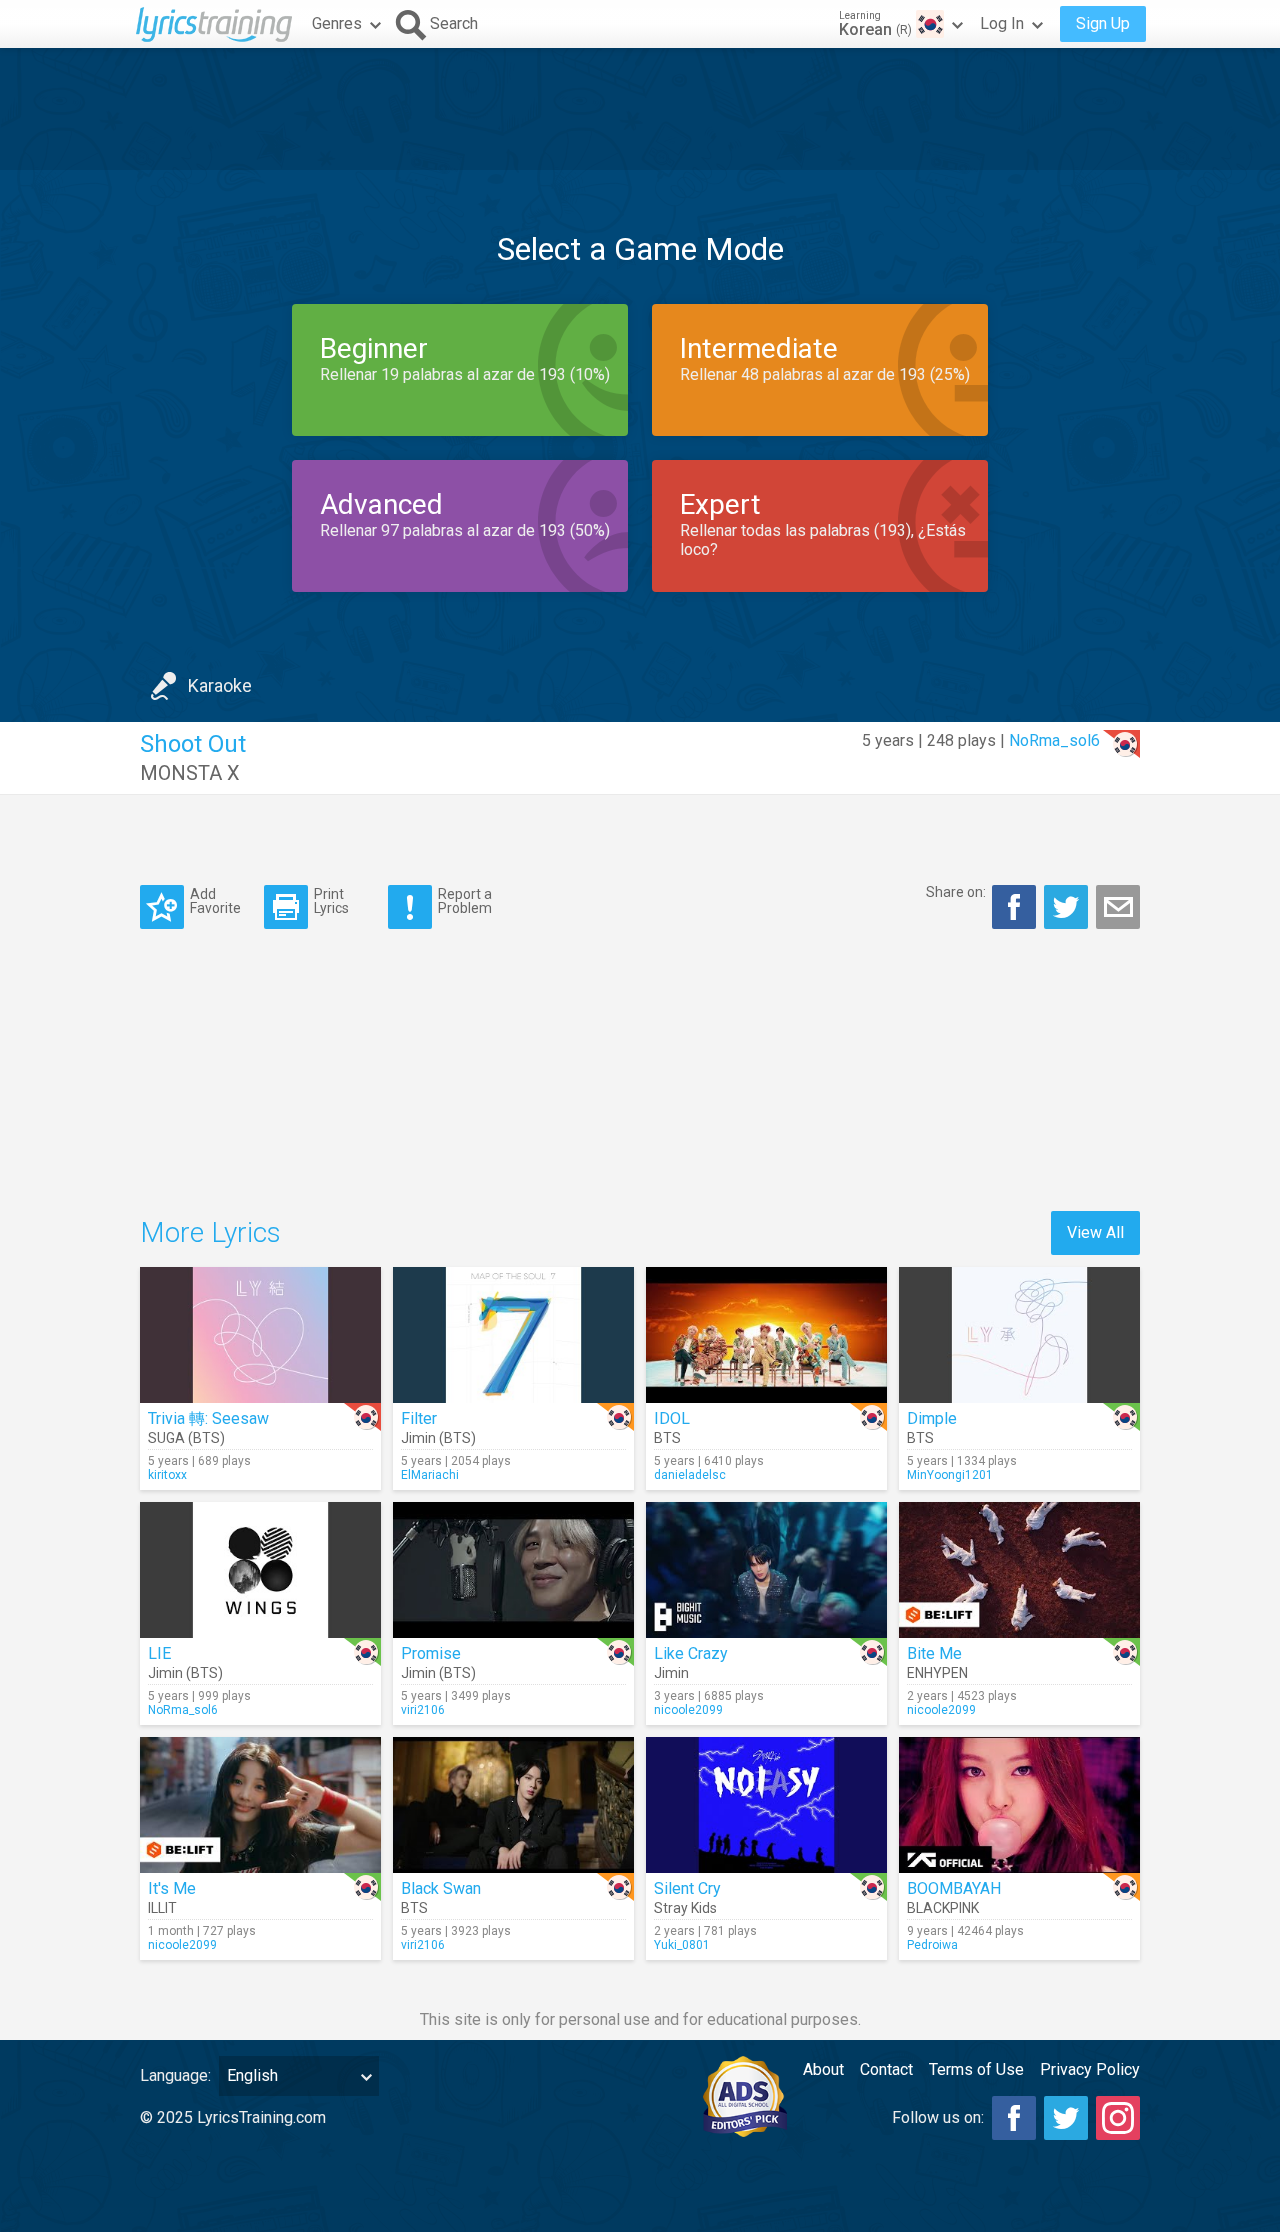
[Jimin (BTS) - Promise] (513, 1570)
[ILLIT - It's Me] (260, 1805)
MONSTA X (190, 773)
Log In (1002, 23)
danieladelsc (690, 1475)
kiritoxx (167, 1475)
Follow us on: (938, 2117)
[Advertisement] (640, 109)
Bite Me (934, 1653)
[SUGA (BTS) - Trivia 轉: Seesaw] (260, 1335)
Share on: (956, 892)
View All (1095, 1232)
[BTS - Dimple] (1019, 1335)
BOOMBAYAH (954, 1888)
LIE (159, 1653)
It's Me (172, 1888)
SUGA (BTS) (186, 1438)
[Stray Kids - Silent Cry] (766, 1805)
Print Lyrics (331, 900)
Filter (419, 1418)
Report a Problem (465, 900)
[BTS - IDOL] (766, 1335)
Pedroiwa (932, 1945)
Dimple (932, 1418)
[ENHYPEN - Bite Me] (1019, 1570)
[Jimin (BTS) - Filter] (513, 1335)
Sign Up (1103, 23)
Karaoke (220, 685)
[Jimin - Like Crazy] (766, 1570)
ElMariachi (430, 1475)
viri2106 (423, 1710)
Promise (431, 1653)
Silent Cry (687, 1888)
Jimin (671, 1673)
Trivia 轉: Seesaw (208, 1418)
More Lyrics (210, 1232)
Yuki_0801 (682, 1945)
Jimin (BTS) (438, 1438)
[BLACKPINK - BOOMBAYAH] (1019, 1805)
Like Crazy (691, 1653)
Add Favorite (215, 900)
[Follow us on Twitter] (1066, 2118)
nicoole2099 (688, 1710)
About (823, 2069)
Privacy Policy (1090, 2069)
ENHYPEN (937, 1673)
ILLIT (162, 1908)
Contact (886, 2069)
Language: (175, 2075)
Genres (337, 23)
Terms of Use (976, 2069)
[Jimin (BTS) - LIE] (260, 1570)
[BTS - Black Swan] (513, 1805)
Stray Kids (685, 1908)
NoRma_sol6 (1054, 740)
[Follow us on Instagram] (1118, 2118)
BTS (667, 1438)
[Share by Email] (1118, 907)
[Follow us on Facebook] (1014, 2118)
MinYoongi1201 (950, 1475)
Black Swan (441, 1888)
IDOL (672, 1418)
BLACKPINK (943, 1908)
